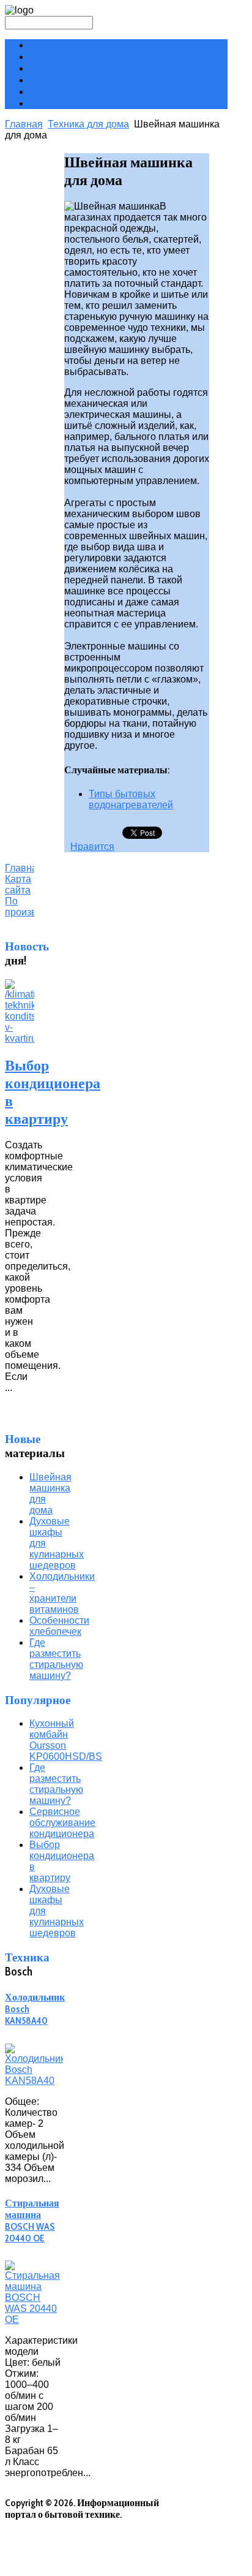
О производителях (69, 103)
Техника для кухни (71, 57)
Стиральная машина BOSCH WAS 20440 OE (32, 2221)
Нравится (92, 847)
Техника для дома (68, 80)
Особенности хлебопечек (59, 1626)
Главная (24, 124)
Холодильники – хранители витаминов (62, 1593)
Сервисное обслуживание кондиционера (62, 1823)
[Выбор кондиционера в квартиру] (20, 1038)
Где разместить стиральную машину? (56, 1659)
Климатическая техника (83, 45)
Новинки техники (68, 68)
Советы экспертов (70, 92)
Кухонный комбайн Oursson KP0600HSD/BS (66, 1740)
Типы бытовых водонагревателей (131, 799)
